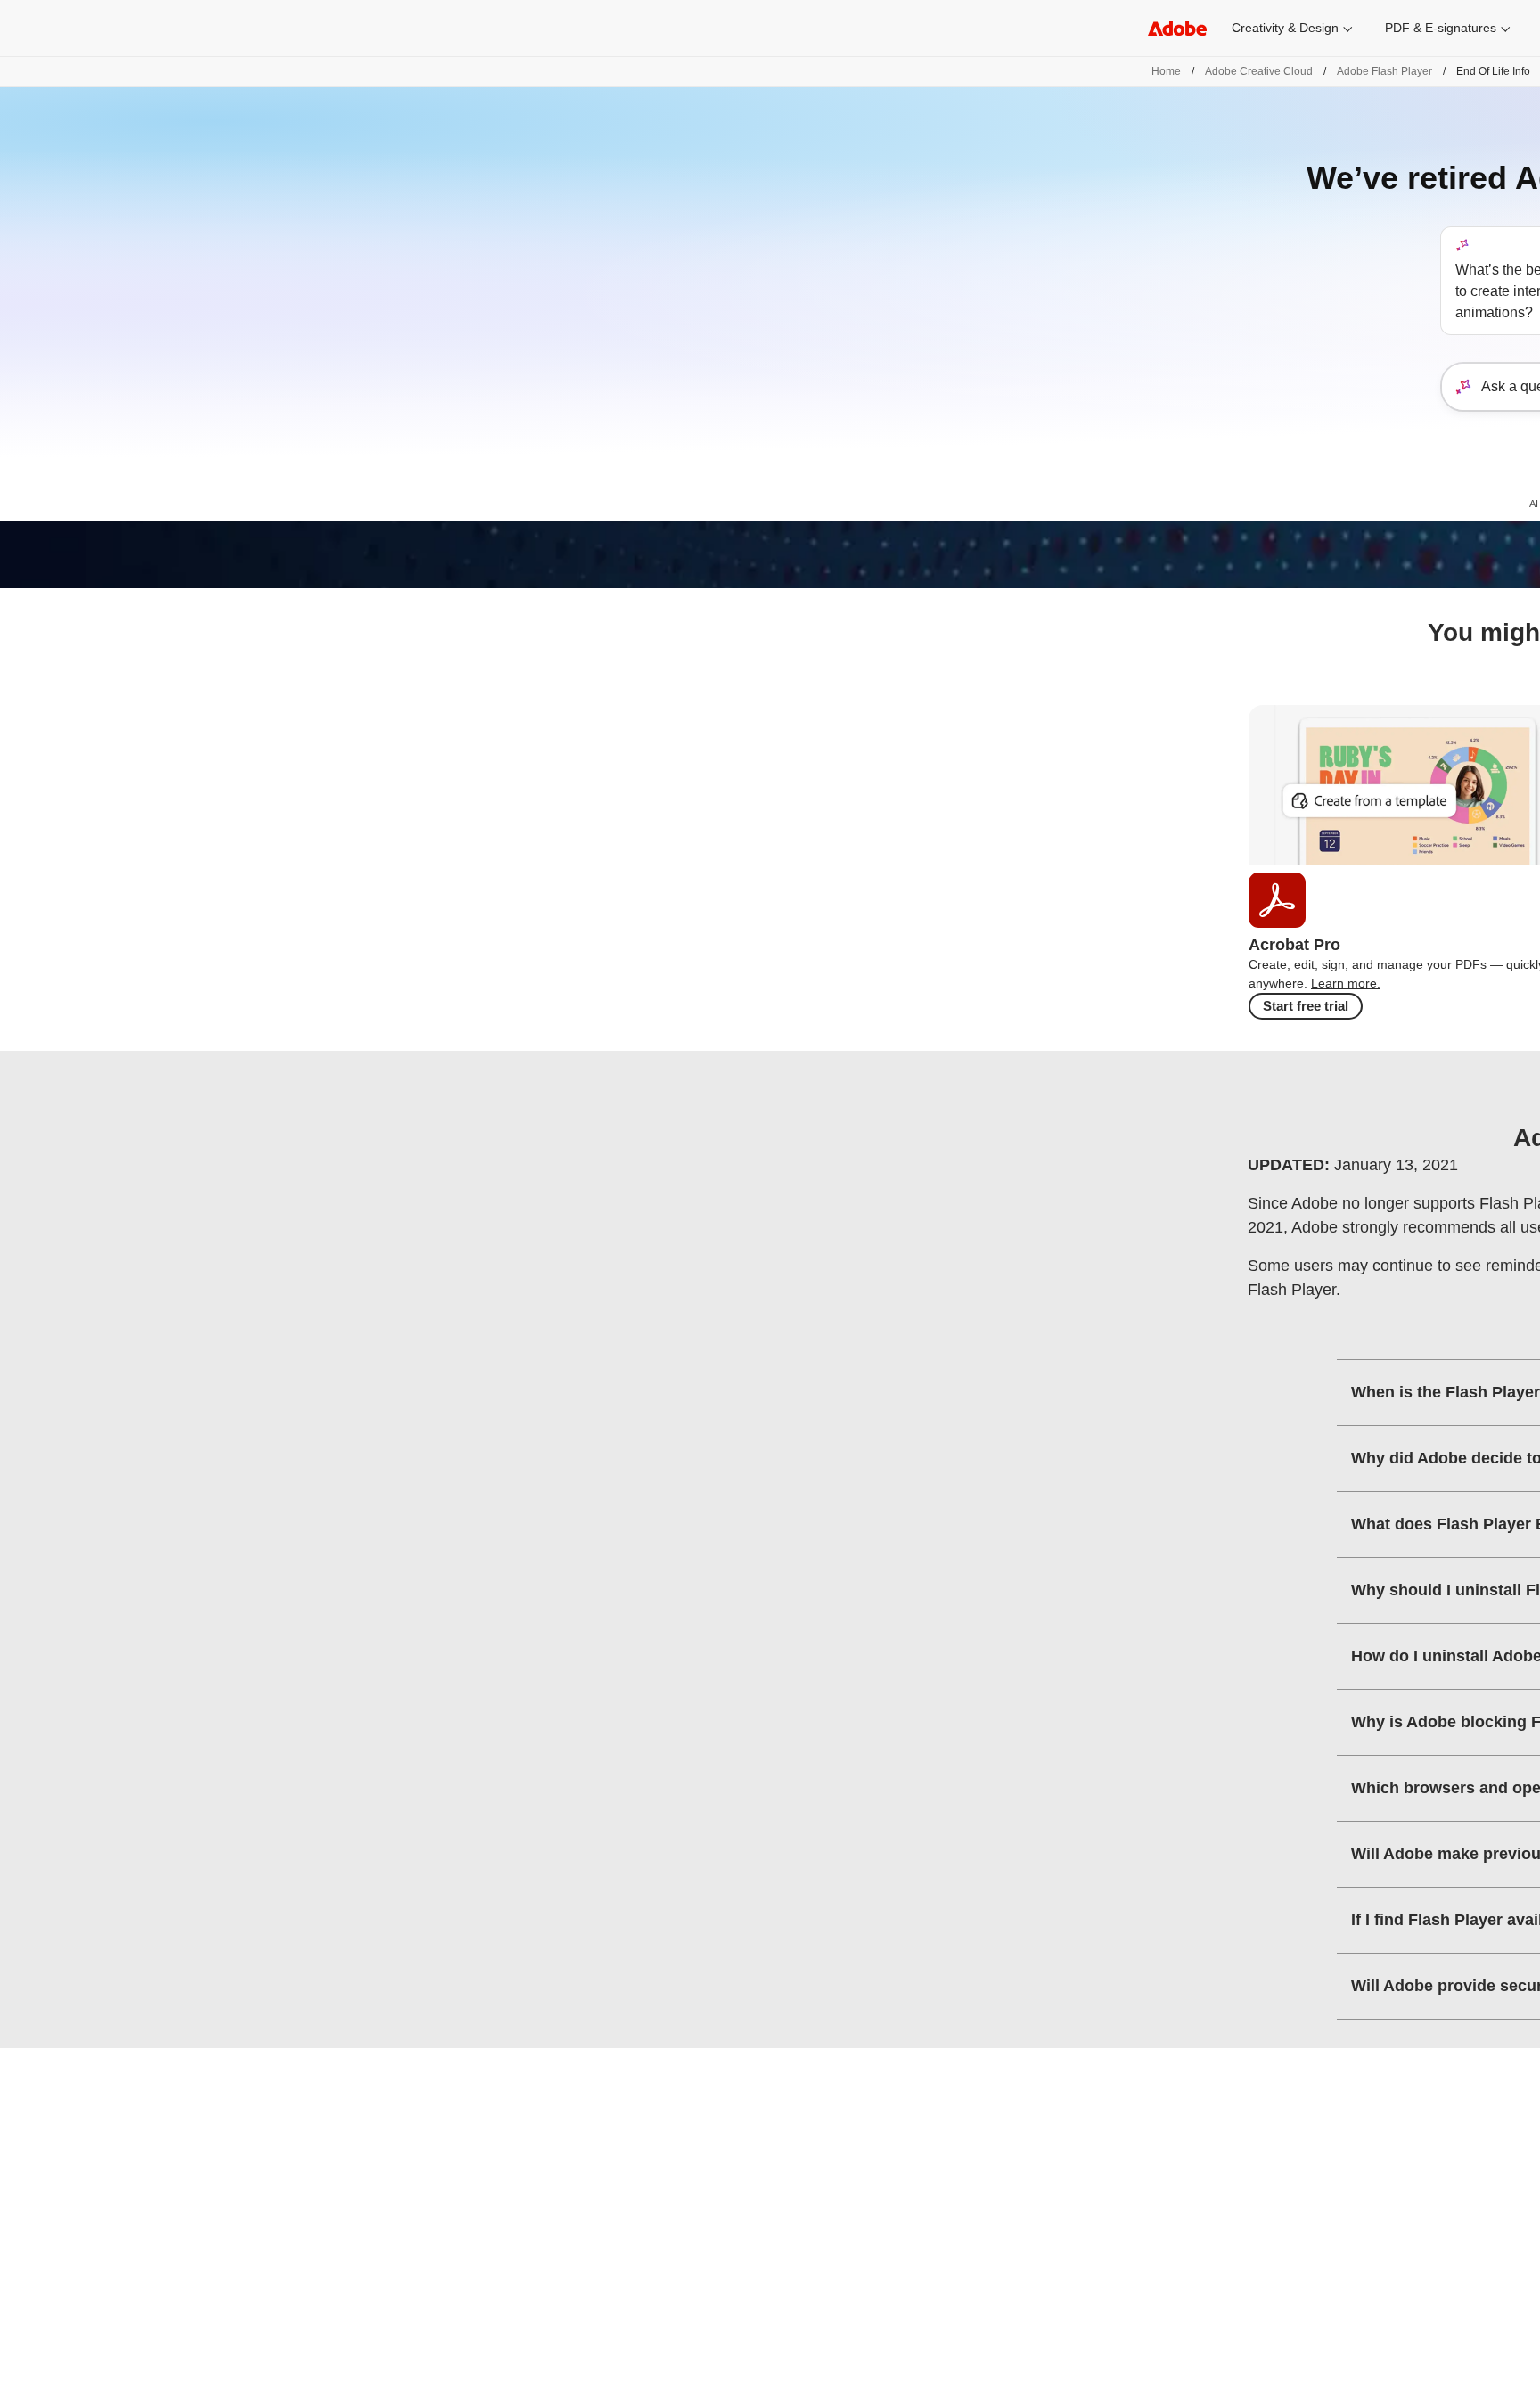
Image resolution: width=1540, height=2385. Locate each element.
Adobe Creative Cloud (1259, 71)
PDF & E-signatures (1441, 28)
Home (1166, 71)
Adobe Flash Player (1384, 71)
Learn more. (1346, 983)
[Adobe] (1177, 28)
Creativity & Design (1285, 28)
